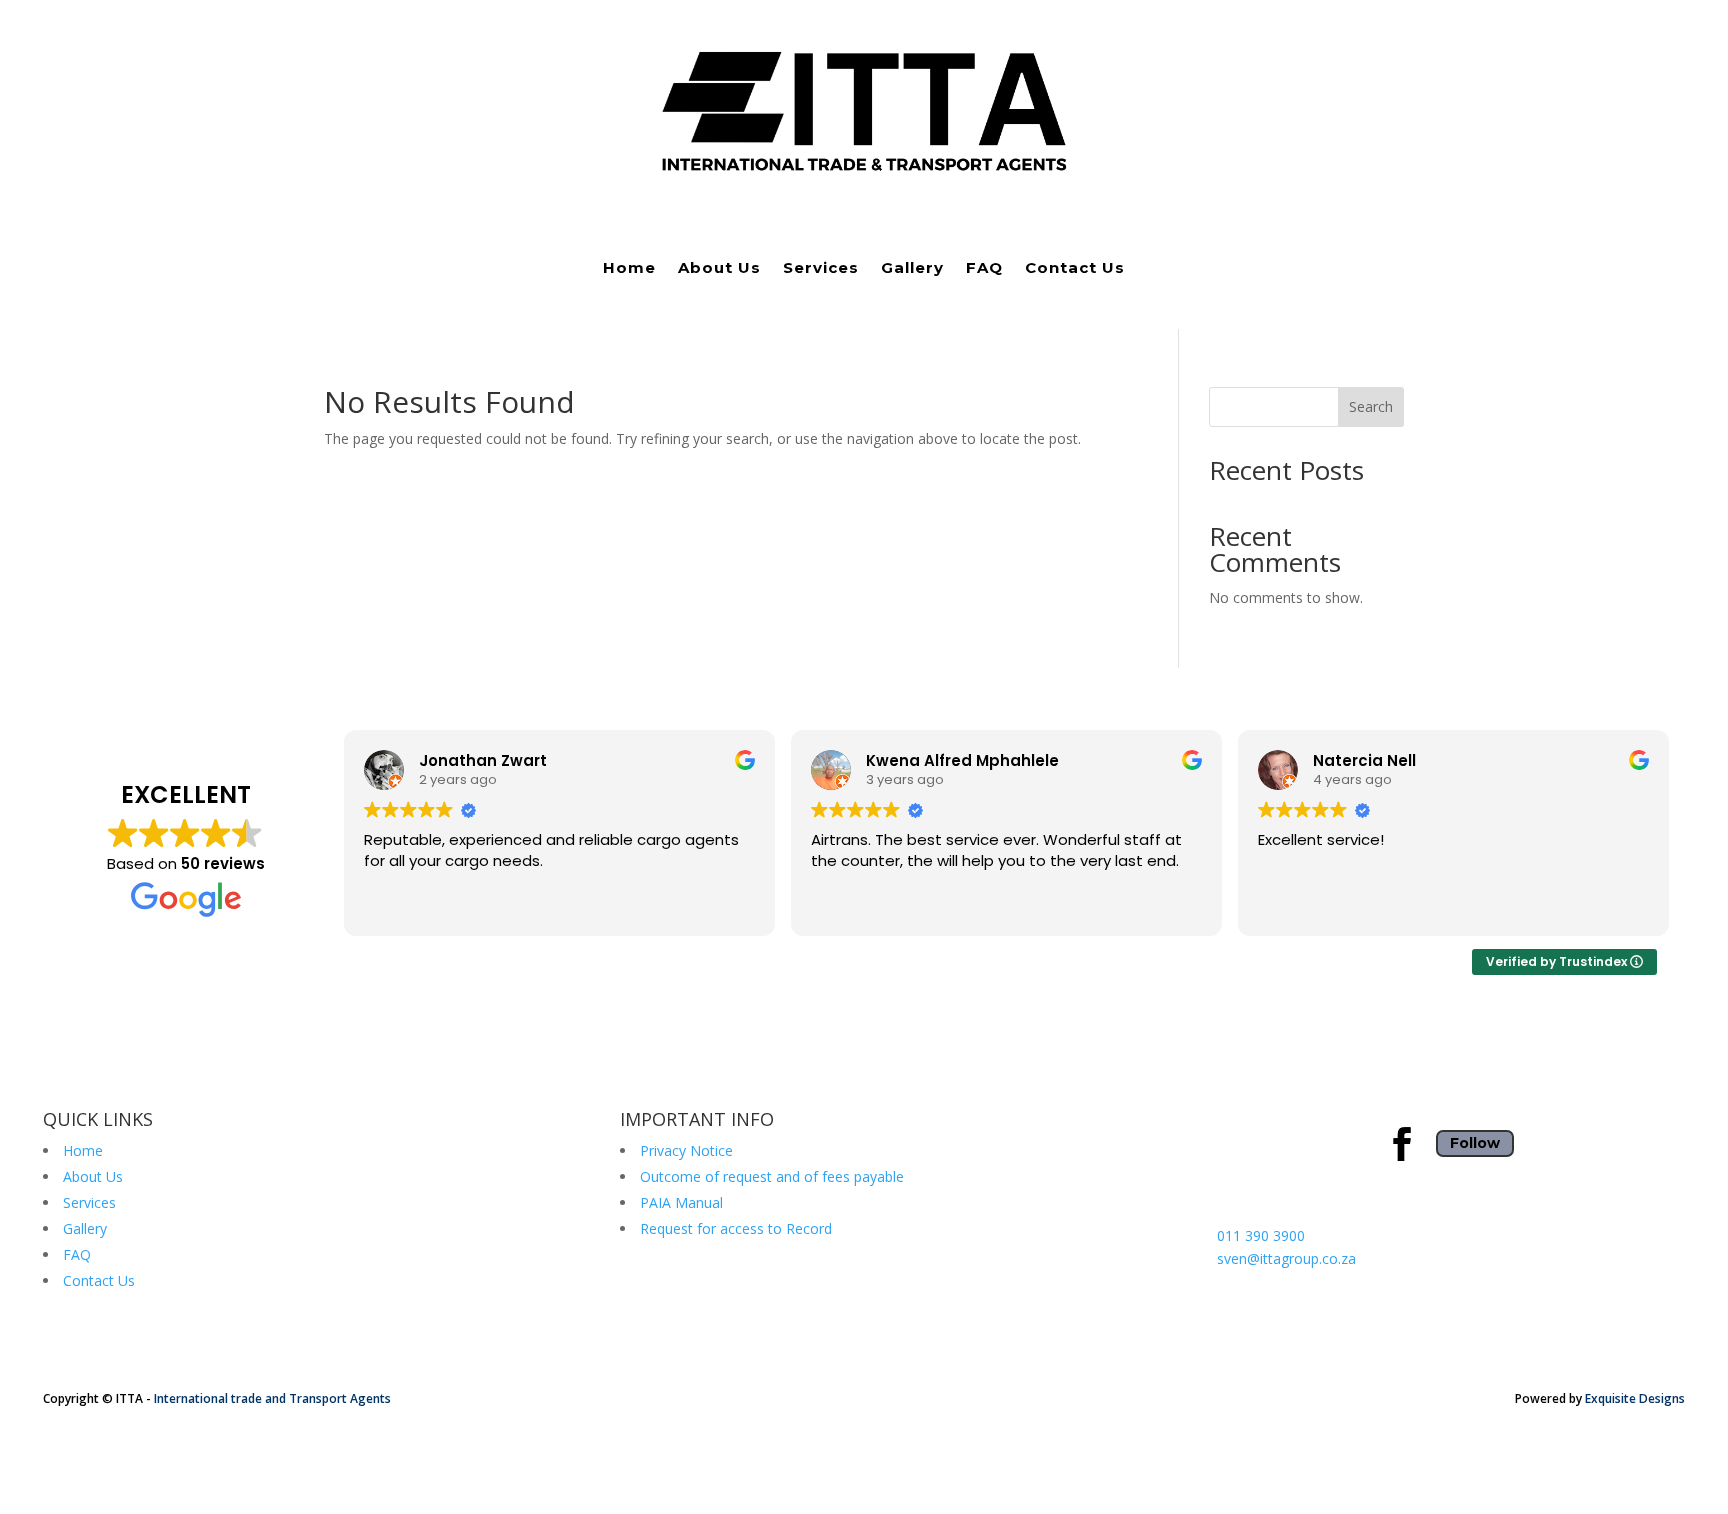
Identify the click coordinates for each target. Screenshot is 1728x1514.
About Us (719, 269)
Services (821, 269)
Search (1371, 406)
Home (629, 269)
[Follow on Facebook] (1402, 1144)
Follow (1475, 1143)
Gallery (912, 269)
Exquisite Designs (1635, 1398)
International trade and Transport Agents (272, 1398)
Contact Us (1075, 269)
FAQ (984, 269)
